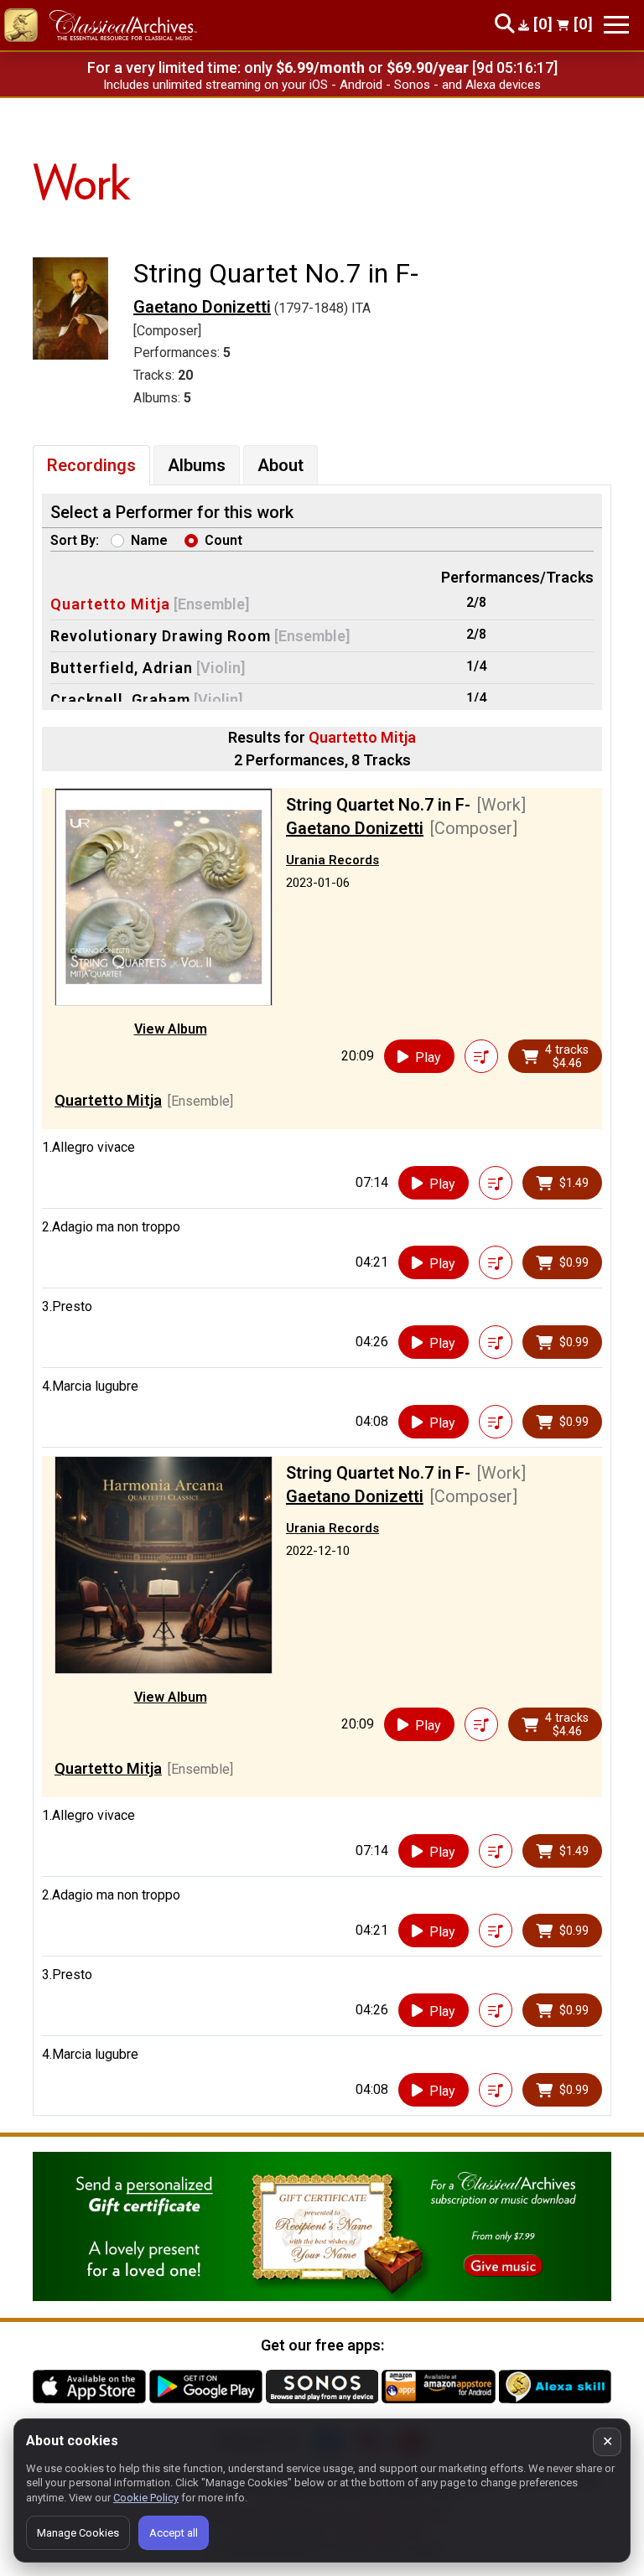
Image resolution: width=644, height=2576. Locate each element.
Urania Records (332, 860)
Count (223, 540)
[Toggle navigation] (616, 25)
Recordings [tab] (91, 465)
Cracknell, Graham (120, 700)
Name (149, 540)
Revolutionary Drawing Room (161, 636)
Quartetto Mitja (110, 604)
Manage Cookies (78, 2533)
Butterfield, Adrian (122, 668)
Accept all (174, 2533)
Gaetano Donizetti (202, 307)
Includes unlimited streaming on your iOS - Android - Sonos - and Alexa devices (322, 85)
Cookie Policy (146, 2498)
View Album (171, 1029)
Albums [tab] (197, 465)
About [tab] (280, 465)
